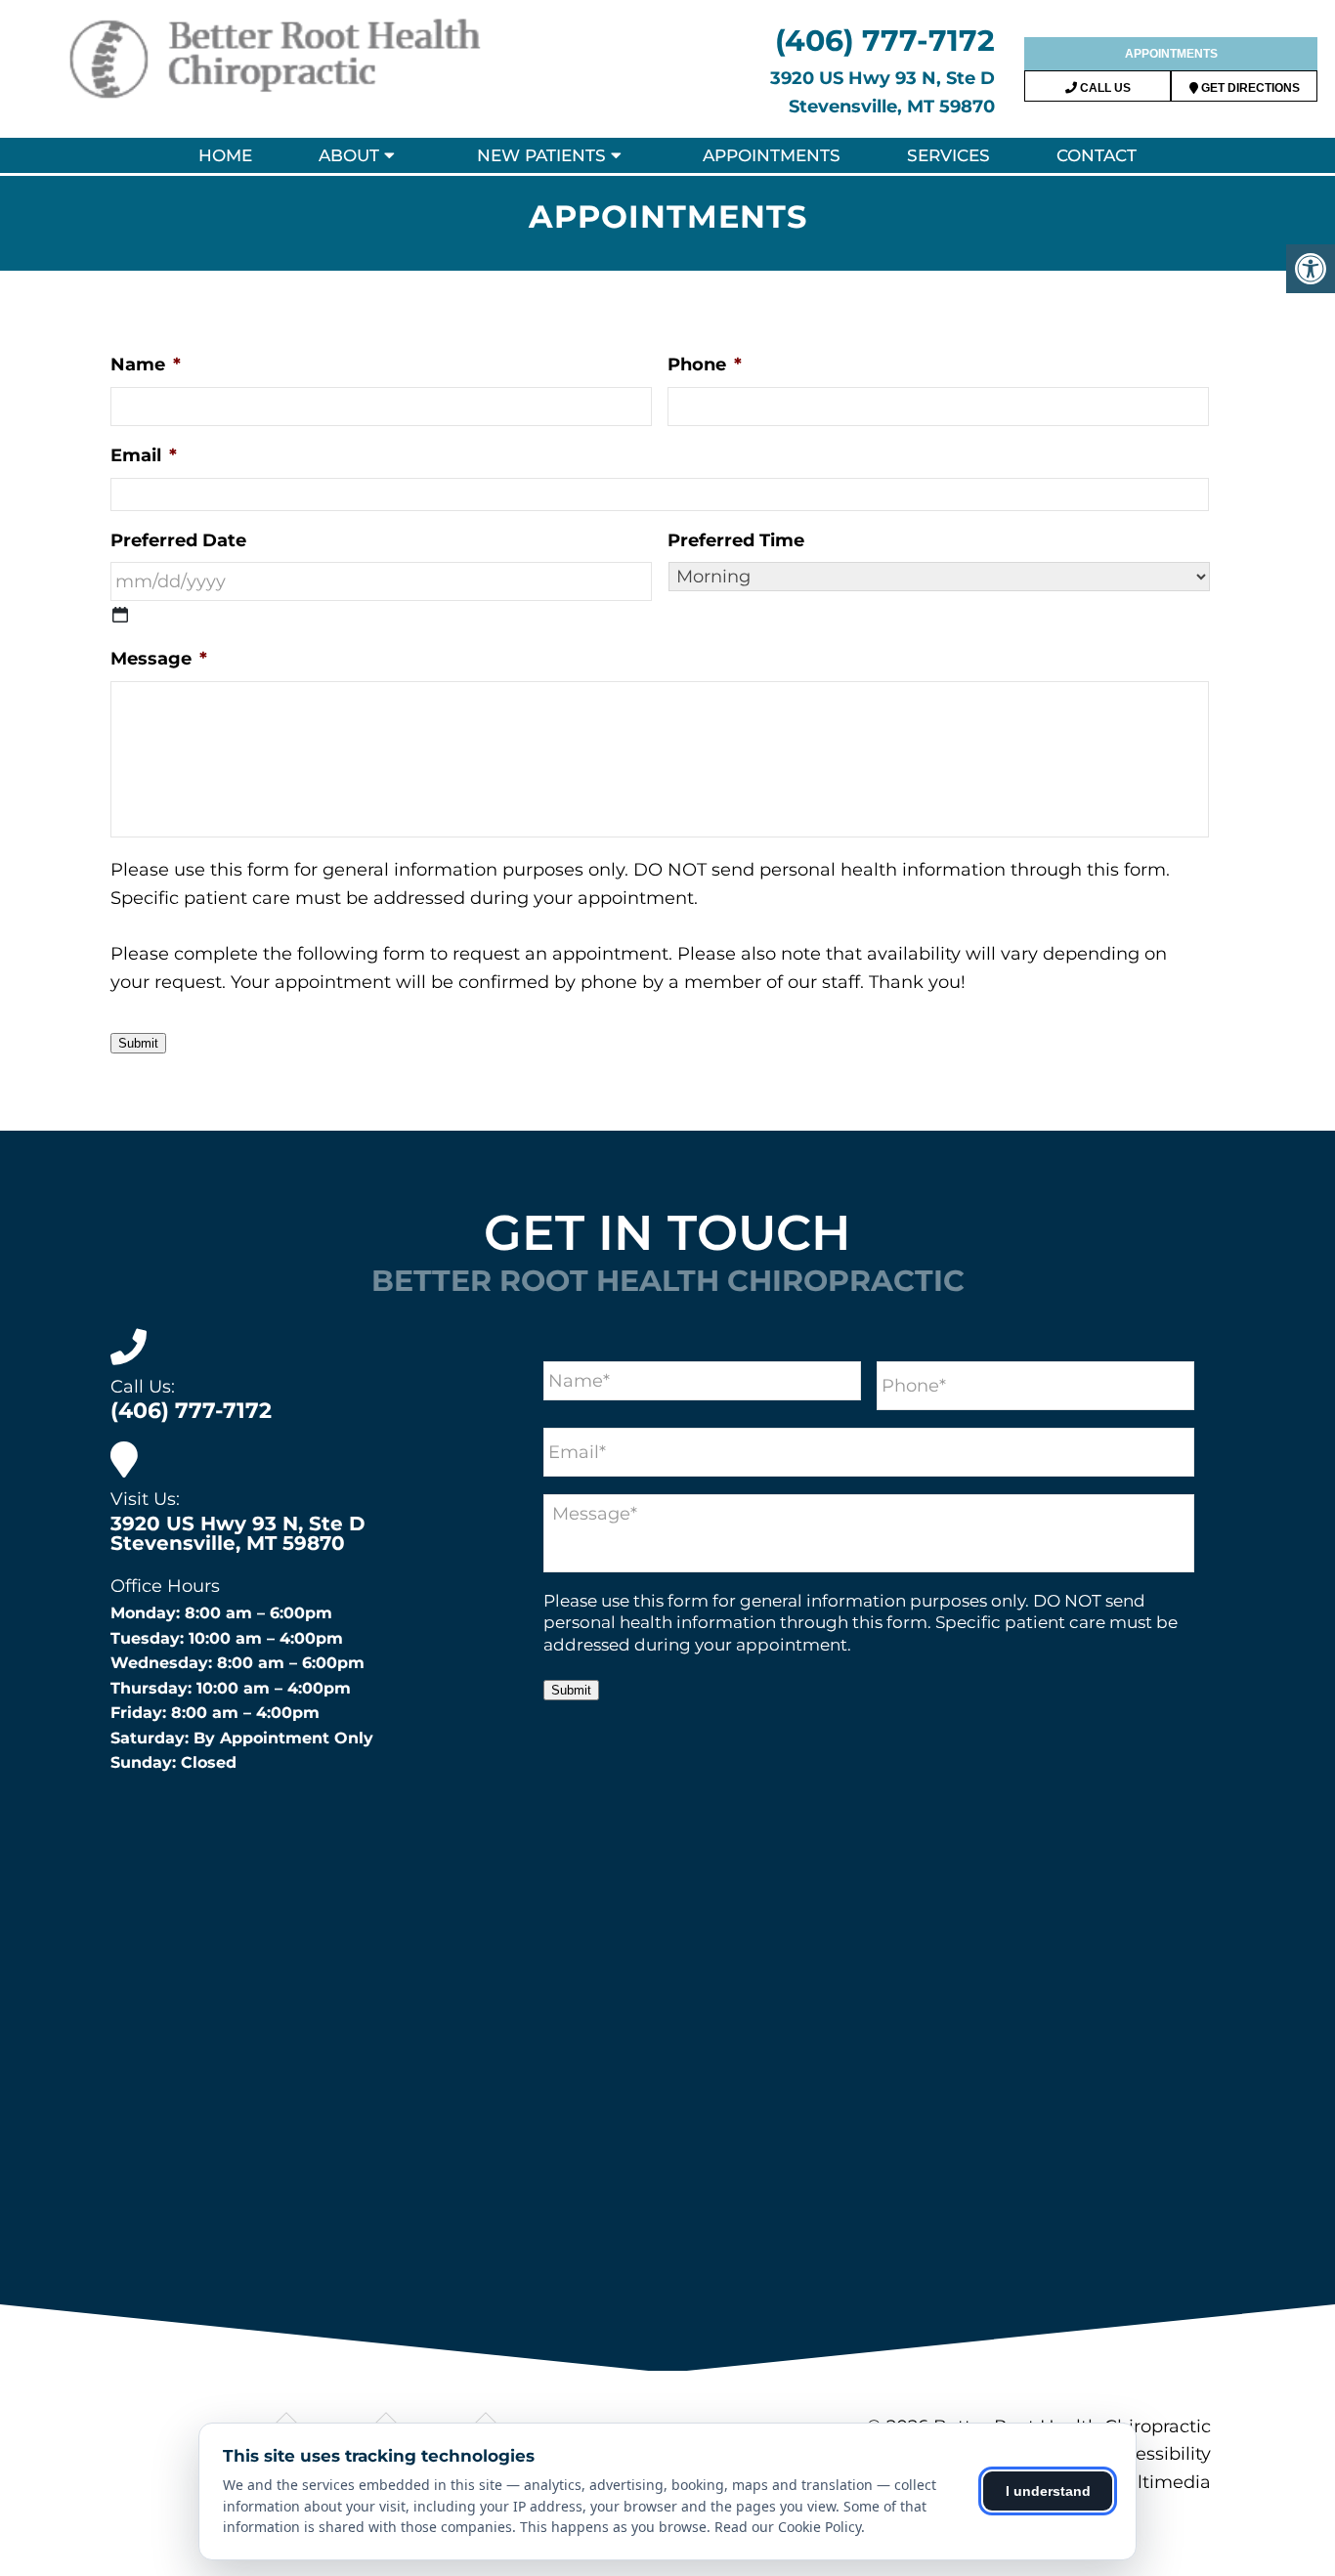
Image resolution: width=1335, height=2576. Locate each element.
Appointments (1171, 54)
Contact (1097, 155)
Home (225, 155)
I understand (1048, 2491)
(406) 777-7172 (885, 41)
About (349, 155)
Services (948, 155)
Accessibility (1157, 2454)
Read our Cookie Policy (788, 2527)
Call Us (1104, 88)
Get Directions (1249, 88)
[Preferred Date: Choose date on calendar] (120, 615)
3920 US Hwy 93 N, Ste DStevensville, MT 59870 (238, 1533)
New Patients (541, 155)
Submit (138, 1043)
